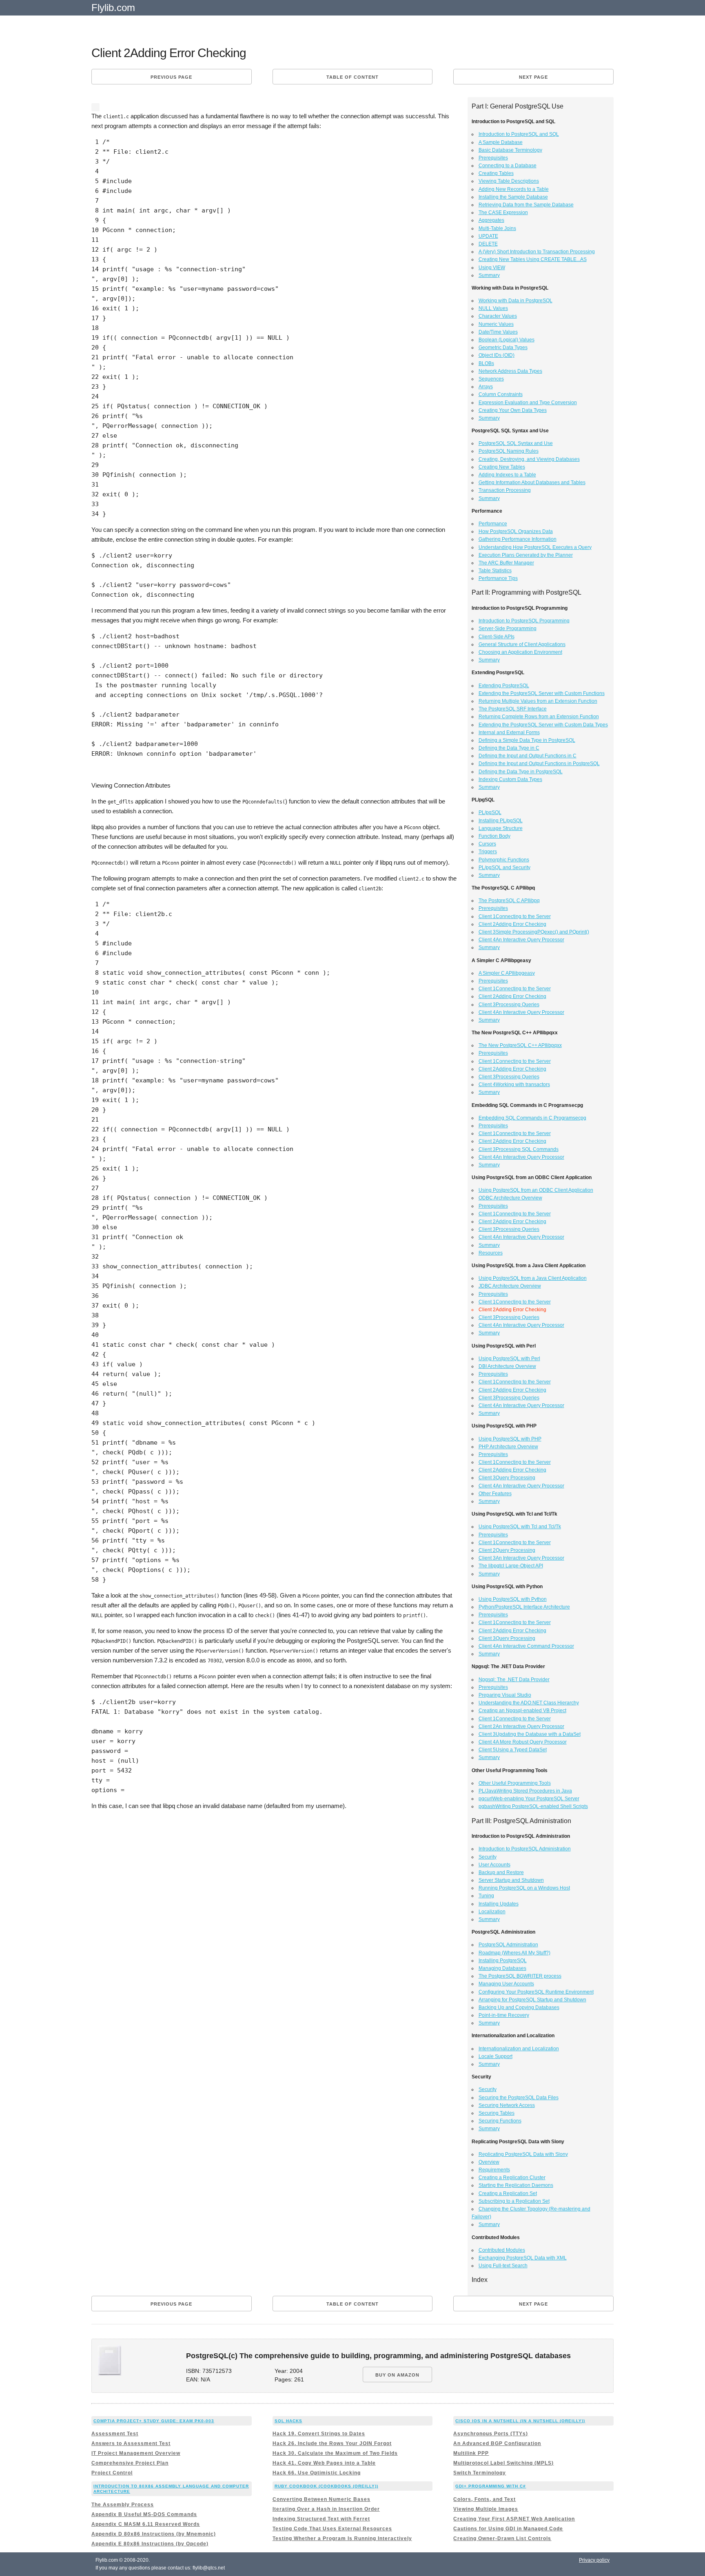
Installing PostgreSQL (503, 1961)
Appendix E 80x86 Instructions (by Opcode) (150, 2544)
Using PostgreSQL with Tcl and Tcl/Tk (520, 1527)
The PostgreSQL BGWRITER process (520, 1976)
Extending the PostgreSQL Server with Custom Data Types (543, 725)
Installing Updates (499, 1904)
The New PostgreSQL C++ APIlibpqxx (520, 1045)
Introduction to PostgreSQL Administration (525, 1849)
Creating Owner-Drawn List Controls (502, 2538)
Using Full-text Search (503, 2266)
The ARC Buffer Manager (506, 563)
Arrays (486, 387)
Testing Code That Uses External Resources (332, 2529)
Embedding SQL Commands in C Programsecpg (532, 1118)
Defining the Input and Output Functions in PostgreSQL (539, 764)
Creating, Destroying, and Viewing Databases (529, 459)
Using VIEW (492, 268)
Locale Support (495, 2056)
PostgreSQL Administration (508, 1945)
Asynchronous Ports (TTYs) (491, 2434)
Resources (491, 1253)
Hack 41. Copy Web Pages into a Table (324, 2463)
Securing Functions (500, 2121)
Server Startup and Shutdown (511, 1880)
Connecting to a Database (508, 166)
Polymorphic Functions (504, 860)
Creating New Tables (502, 467)
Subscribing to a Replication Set (514, 2201)
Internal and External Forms (509, 733)
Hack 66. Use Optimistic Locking (317, 2473)
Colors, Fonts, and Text (484, 2499)
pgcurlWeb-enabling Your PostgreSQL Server (529, 1799)
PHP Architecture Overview (508, 1447)
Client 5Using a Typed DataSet (513, 1750)
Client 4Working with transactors (514, 1084)
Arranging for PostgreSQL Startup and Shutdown (532, 2000)
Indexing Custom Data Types (510, 779)
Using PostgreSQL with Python (513, 1599)
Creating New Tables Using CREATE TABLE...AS (533, 259)
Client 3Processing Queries (509, 1005)
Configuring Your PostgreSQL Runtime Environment (536, 1992)
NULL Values (493, 308)
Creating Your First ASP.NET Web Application (514, 2519)
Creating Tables (496, 173)
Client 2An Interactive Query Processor (521, 1726)
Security (488, 1857)
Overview (489, 2162)
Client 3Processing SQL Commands (519, 1149)
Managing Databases (502, 1968)
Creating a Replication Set (508, 2193)
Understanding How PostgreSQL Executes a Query (535, 547)
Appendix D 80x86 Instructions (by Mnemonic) (154, 2534)
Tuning (486, 1896)
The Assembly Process (123, 2505)
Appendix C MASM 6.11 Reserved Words (146, 2524)
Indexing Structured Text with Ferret (321, 2519)
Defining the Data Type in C (509, 748)
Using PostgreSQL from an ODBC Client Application (536, 1190)
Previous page (171, 77)
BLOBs (486, 363)
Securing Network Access (507, 2105)
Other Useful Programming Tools (515, 1783)
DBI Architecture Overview (507, 1366)
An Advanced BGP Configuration (497, 2443)
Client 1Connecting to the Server (515, 916)
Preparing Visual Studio (505, 1695)
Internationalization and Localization (519, 2049)
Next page (533, 77)
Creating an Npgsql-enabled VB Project (522, 1711)
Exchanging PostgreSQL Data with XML (523, 2258)
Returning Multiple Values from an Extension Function (538, 701)
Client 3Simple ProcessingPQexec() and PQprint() (534, 932)
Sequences (491, 379)
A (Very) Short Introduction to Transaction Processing (537, 252)
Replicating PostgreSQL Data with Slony (523, 2154)
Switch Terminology (480, 2473)
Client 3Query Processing (507, 1478)
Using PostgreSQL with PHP (510, 1439)
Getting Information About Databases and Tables (532, 482)
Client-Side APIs (497, 637)
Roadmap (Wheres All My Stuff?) (514, 1953)
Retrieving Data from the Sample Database (526, 205)
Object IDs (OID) (497, 355)
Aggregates (491, 220)
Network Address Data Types (510, 371)
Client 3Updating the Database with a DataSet (530, 1734)
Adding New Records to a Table (514, 189)
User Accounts (494, 1865)
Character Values (498, 316)
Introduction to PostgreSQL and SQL (519, 134)
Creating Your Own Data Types (513, 410)
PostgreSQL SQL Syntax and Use (516, 443)
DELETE (488, 244)
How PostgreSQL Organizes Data (516, 531)
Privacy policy (594, 2560)
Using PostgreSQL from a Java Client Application (533, 1278)
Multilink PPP (471, 2453)
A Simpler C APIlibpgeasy (507, 973)
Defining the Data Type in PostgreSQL (521, 772)
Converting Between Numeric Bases (321, 2499)
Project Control (112, 2473)
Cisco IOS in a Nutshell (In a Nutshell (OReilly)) (520, 2421)
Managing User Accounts (506, 1984)
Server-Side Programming (508, 629)
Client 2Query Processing (507, 1550)
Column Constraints (501, 394)
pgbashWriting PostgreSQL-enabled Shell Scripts (533, 1806)
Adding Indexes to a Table (507, 475)
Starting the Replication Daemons (516, 2185)
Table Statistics (495, 571)
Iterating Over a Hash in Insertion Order (326, 2509)
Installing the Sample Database (513, 197)
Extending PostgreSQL (504, 686)
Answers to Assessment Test (131, 2443)
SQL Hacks (288, 2421)
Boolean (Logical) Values (507, 340)
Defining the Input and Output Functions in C (528, 756)
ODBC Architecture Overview (510, 1198)
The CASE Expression (503, 212)
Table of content (352, 77)
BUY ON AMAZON (397, 2375)
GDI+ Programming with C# (491, 2486)
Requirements (494, 2170)
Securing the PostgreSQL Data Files (519, 2098)
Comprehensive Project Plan (130, 2463)
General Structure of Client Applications (522, 644)
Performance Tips (498, 578)
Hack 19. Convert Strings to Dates (319, 2434)
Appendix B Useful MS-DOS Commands (144, 2514)
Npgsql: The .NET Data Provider (514, 1680)
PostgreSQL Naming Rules (509, 451)
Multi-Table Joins (497, 228)
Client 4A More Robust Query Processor (523, 1742)
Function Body (494, 836)
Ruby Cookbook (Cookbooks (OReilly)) (326, 2486)
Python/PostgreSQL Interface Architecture (524, 1607)
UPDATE (488, 236)
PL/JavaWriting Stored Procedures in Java (525, 1791)
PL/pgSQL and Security (504, 868)
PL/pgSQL (490, 812)
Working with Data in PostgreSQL (515, 301)
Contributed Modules (502, 2250)
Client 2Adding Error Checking (512, 924)
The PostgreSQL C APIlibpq (509, 901)
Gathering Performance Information (518, 539)
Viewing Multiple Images (486, 2509)
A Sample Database (501, 142)
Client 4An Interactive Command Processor (526, 1646)
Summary (489, 275)
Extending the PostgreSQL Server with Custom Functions (542, 693)
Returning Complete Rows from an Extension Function (539, 717)
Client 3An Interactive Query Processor (521, 1558)
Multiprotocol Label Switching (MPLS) (503, 2463)
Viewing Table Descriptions (509, 181)
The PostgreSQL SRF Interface (513, 709)
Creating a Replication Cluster (512, 2178)
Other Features (495, 1494)
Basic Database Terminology (510, 150)
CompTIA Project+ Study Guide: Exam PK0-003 (154, 2421)
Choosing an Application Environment (520, 652)
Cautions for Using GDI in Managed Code (508, 2529)
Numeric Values (496, 324)
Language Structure (501, 828)
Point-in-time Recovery (504, 2015)
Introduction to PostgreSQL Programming (524, 621)
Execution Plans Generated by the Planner (526, 555)
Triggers (488, 852)
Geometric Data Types (503, 347)
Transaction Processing (505, 490)
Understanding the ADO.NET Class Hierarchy (529, 1703)
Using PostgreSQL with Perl (509, 1359)
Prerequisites (493, 158)
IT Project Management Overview (136, 2453)
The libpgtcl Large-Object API (511, 1566)
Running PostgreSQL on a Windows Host (524, 1888)
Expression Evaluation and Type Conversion (528, 403)
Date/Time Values (498, 332)
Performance (493, 524)
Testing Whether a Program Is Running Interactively (342, 2538)
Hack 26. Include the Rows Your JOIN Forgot (332, 2443)
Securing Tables (497, 2113)
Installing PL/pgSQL (501, 821)
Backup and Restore (501, 1872)
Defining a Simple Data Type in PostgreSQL (527, 740)
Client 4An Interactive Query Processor (521, 940)
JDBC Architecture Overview (510, 1286)
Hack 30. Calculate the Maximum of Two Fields (335, 2453)
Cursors (487, 844)
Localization (492, 1912)
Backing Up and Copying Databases (519, 2007)
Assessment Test (115, 2434)
